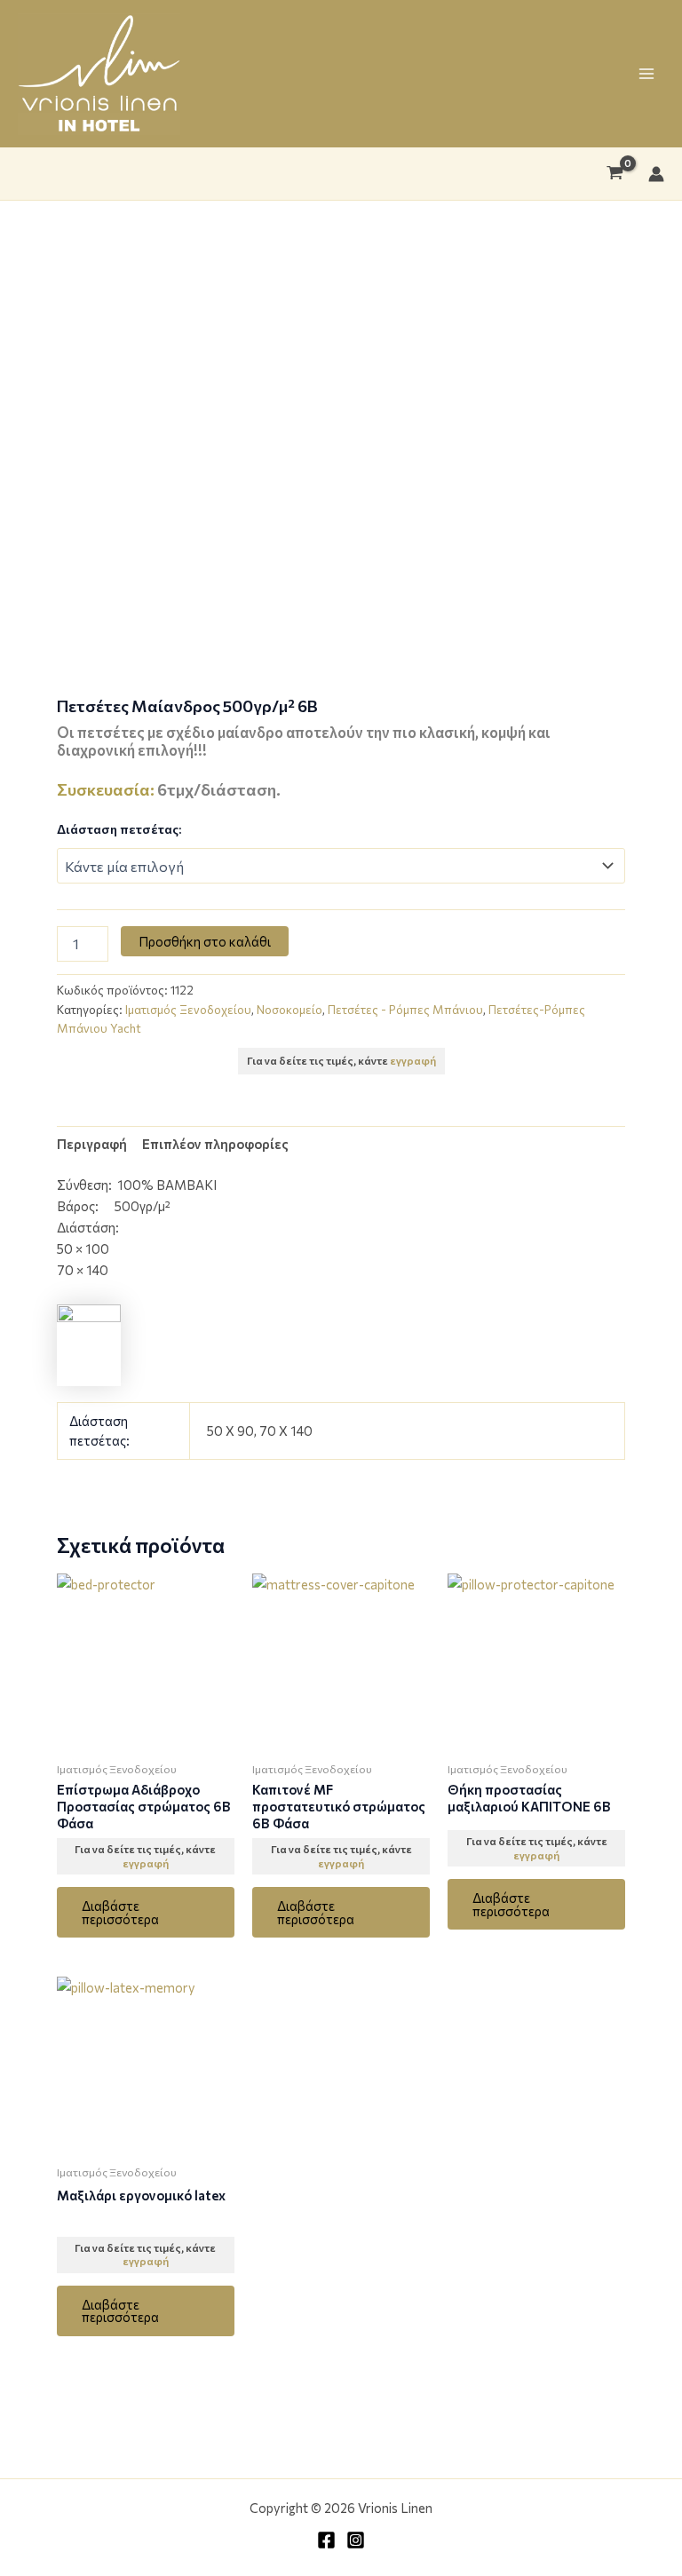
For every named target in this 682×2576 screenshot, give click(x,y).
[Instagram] (356, 2540)
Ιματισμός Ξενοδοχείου (188, 1010)
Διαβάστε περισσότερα (120, 1912)
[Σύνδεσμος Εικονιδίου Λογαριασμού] (656, 174)
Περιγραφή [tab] (92, 1144)
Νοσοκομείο (289, 1010)
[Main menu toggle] (646, 74)
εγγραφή (413, 1060)
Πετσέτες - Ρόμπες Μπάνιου (405, 1010)
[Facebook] (326, 2540)
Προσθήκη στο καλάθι (205, 941)
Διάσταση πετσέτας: (119, 829)
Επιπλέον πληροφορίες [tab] (215, 1144)
